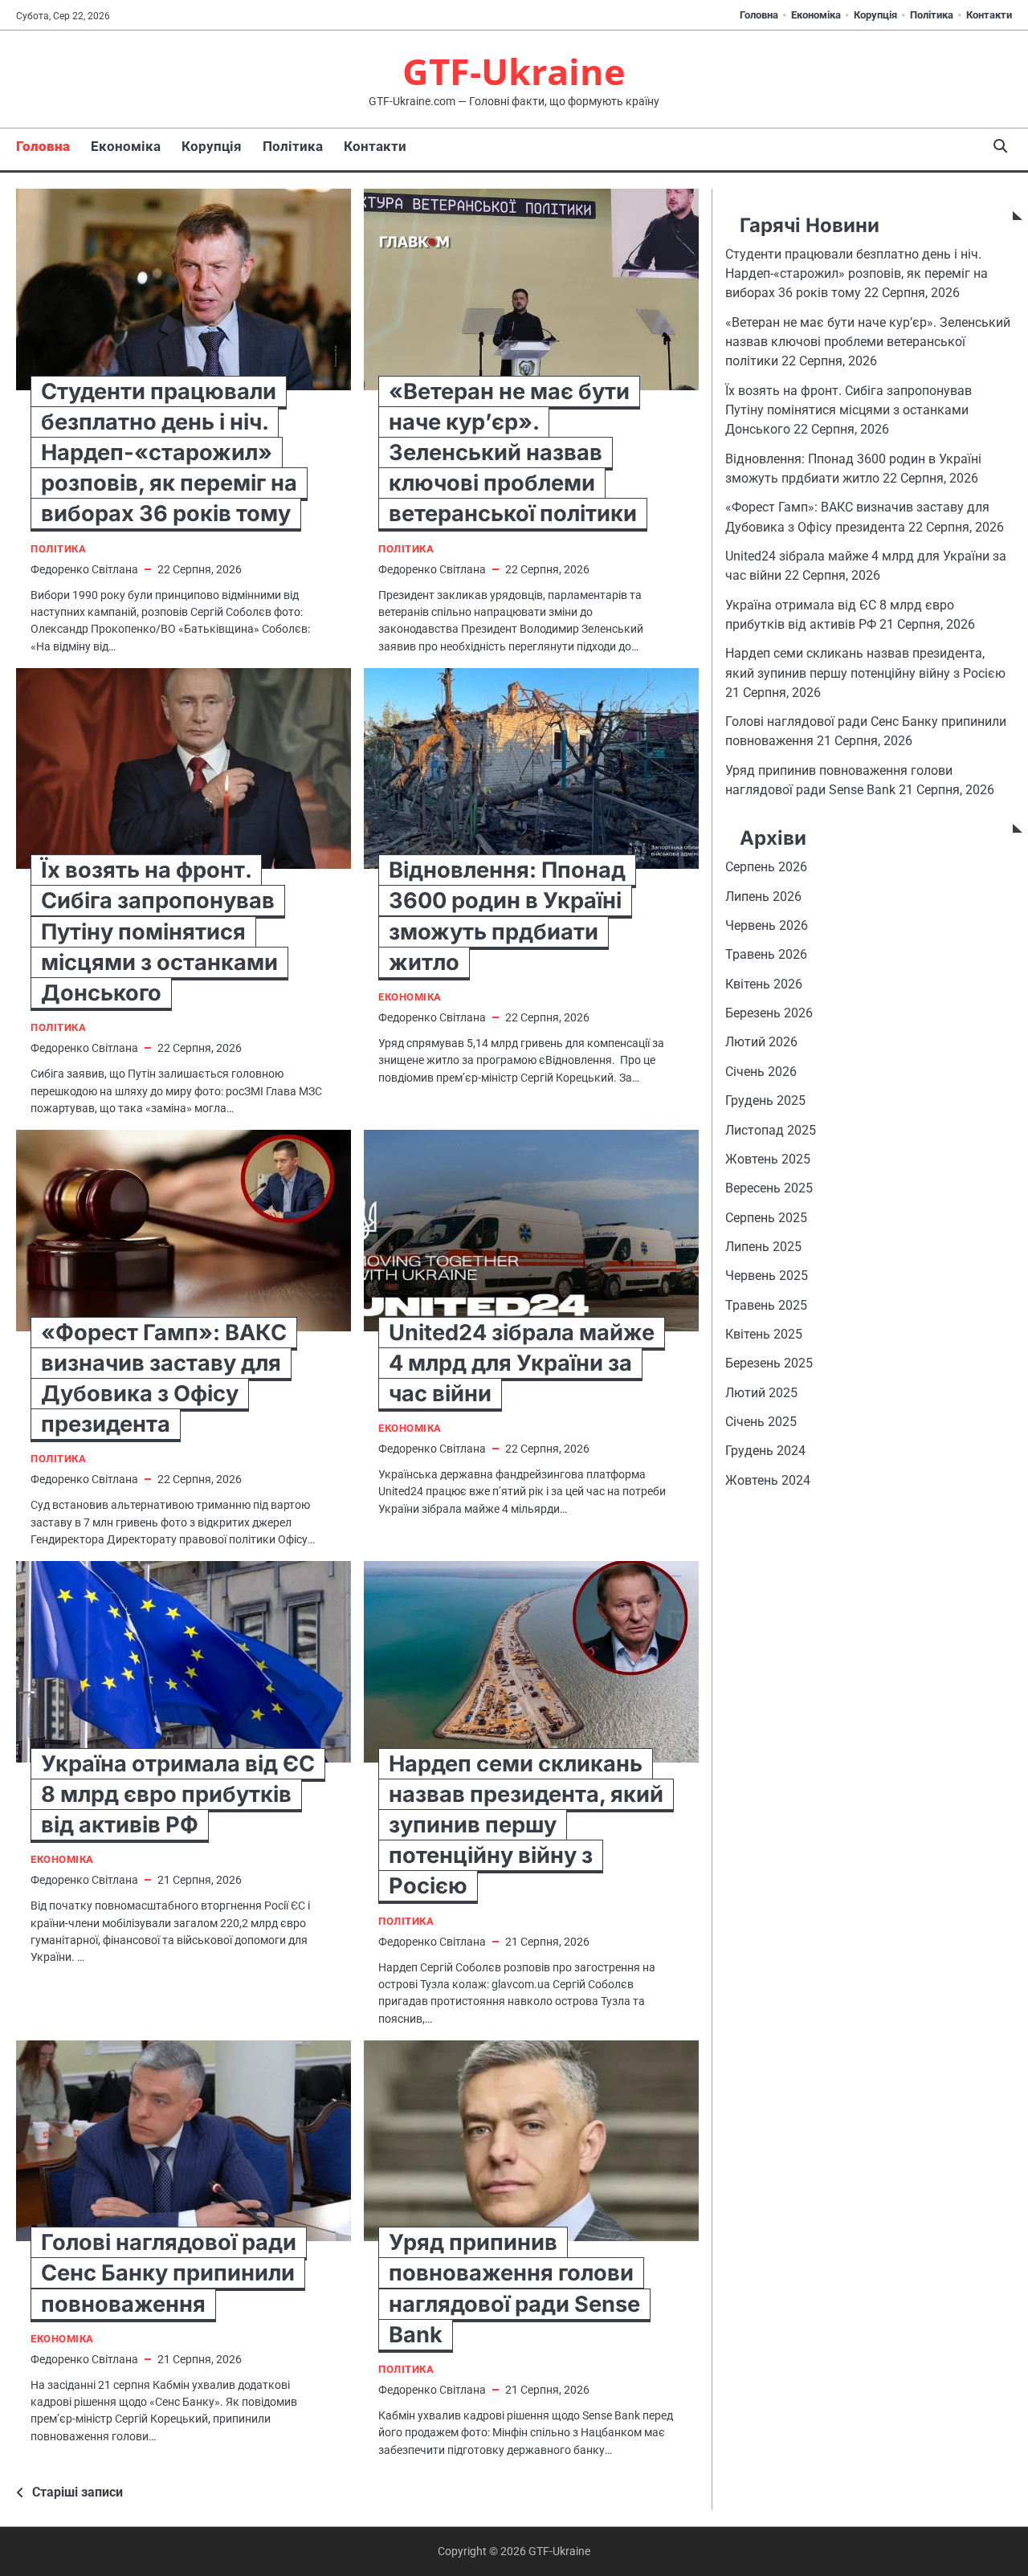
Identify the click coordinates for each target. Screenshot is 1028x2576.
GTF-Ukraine (514, 71)
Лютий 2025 (761, 1394)
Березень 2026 (769, 1014)
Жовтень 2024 (768, 1481)
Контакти (989, 15)
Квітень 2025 (764, 1335)
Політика (932, 15)
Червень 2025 (767, 1276)
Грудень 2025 (765, 1101)
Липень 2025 (763, 1247)
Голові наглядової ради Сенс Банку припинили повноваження (169, 2273)
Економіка (816, 15)
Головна (759, 15)
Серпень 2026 (766, 868)
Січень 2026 (761, 1072)
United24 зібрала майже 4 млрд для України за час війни (522, 1363)
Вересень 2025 (769, 1189)
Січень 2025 (761, 1423)
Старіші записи (78, 2492)
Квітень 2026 (764, 985)
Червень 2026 (767, 926)
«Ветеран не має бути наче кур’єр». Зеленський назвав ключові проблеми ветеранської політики (513, 453)
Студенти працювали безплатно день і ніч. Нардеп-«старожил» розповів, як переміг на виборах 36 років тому (169, 453)
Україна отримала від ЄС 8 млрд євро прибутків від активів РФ (178, 1794)
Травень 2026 (766, 955)
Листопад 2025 (771, 1130)
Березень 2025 (769, 1364)
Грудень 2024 (765, 1451)
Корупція (875, 15)
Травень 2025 (766, 1305)
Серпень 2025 (766, 1218)
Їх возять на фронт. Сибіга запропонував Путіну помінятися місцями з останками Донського (159, 931)
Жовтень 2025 (768, 1160)
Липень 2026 (763, 897)
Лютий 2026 (761, 1043)
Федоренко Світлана (84, 569)
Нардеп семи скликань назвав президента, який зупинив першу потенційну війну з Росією (526, 1825)
